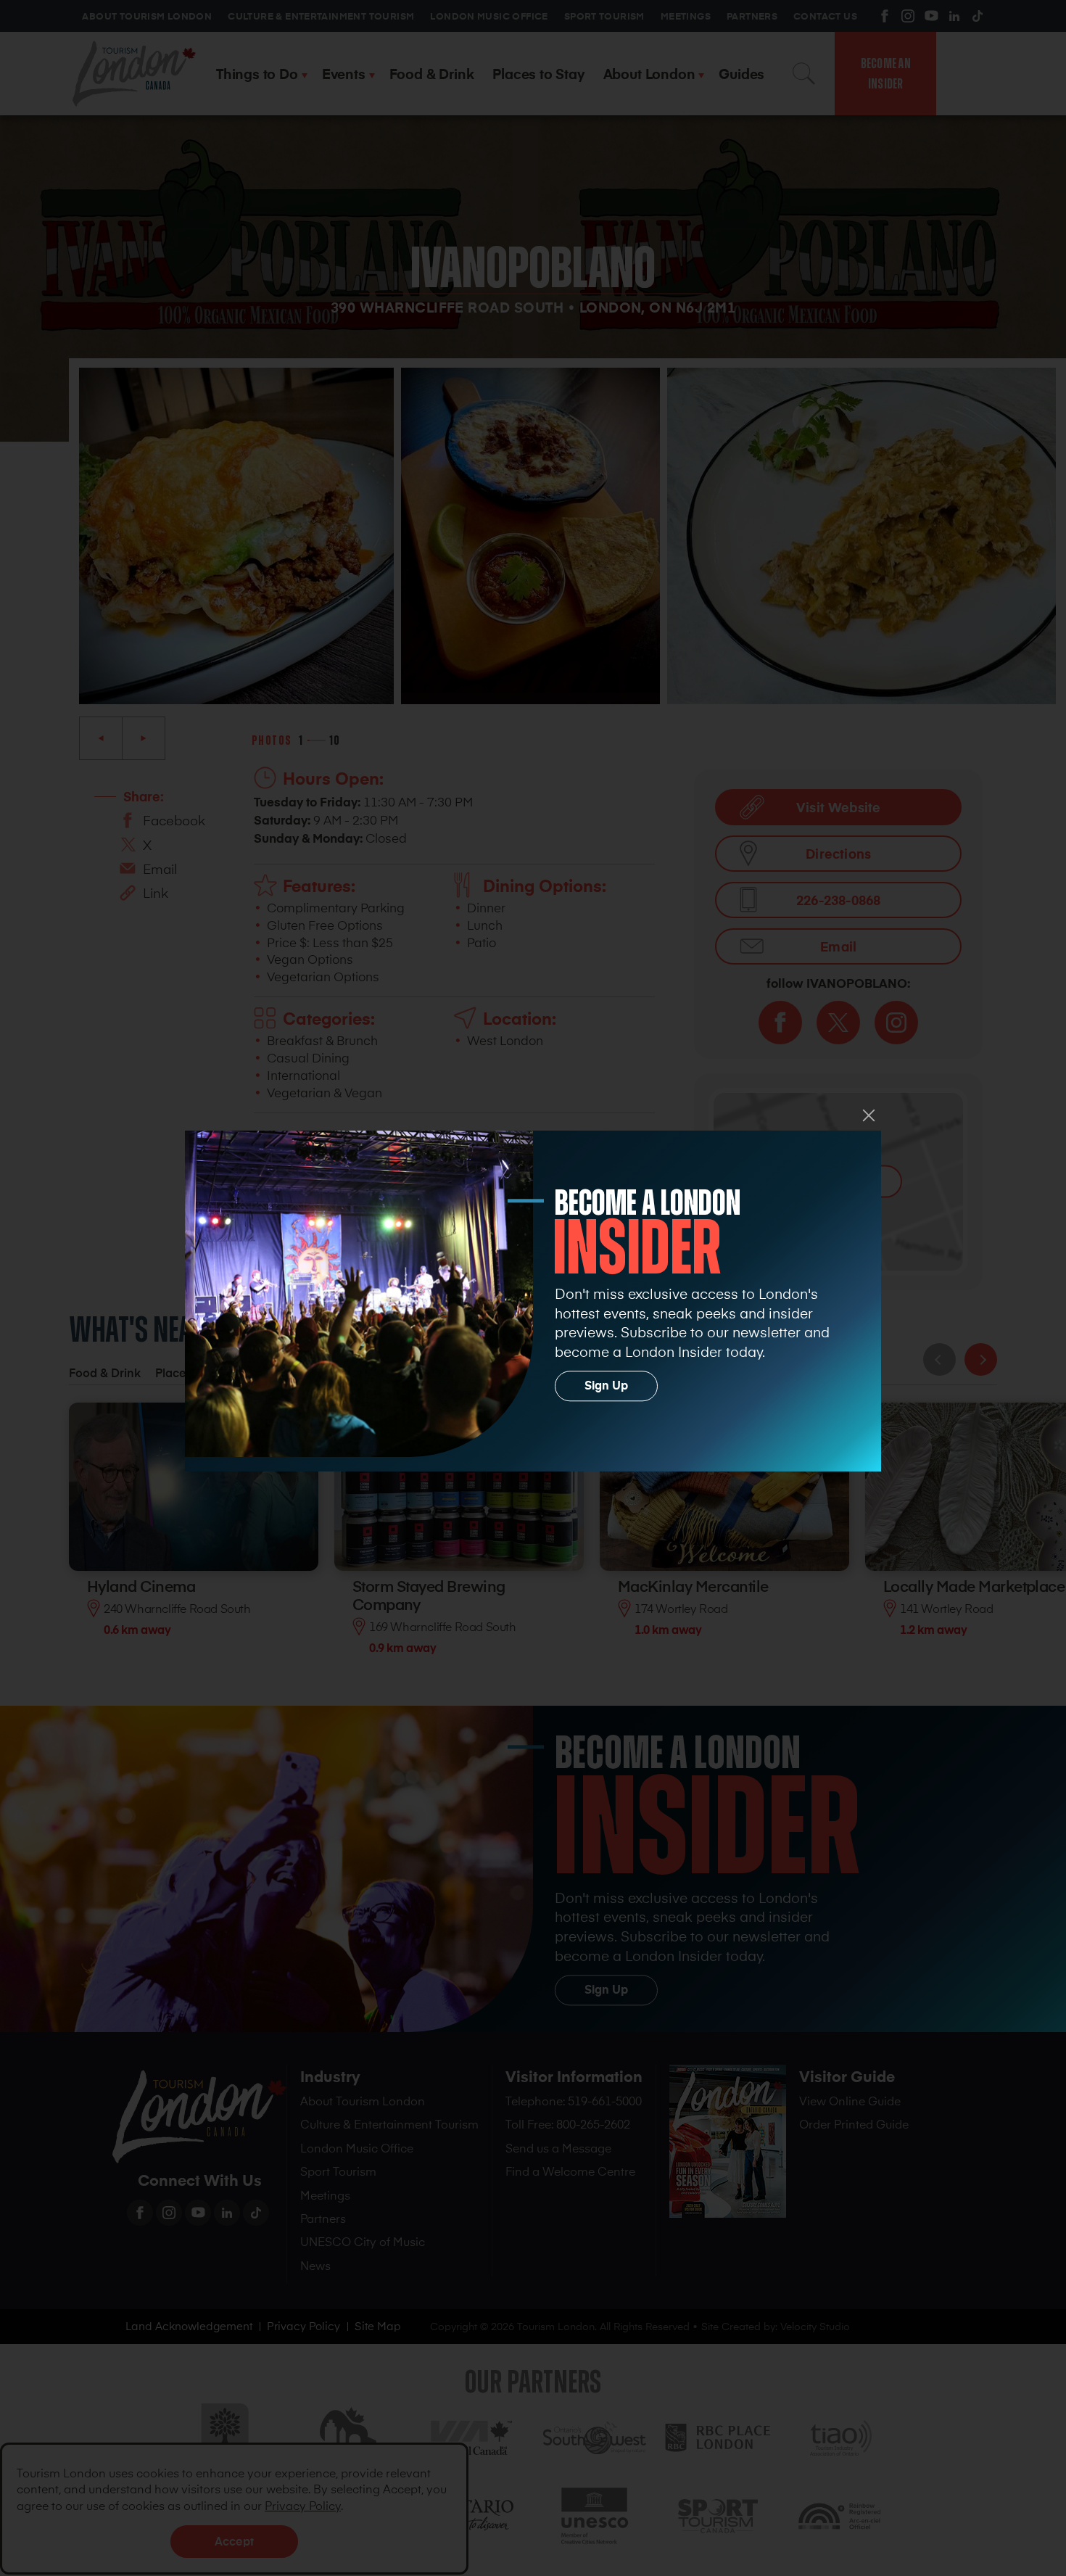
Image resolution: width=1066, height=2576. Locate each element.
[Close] (869, 1115)
